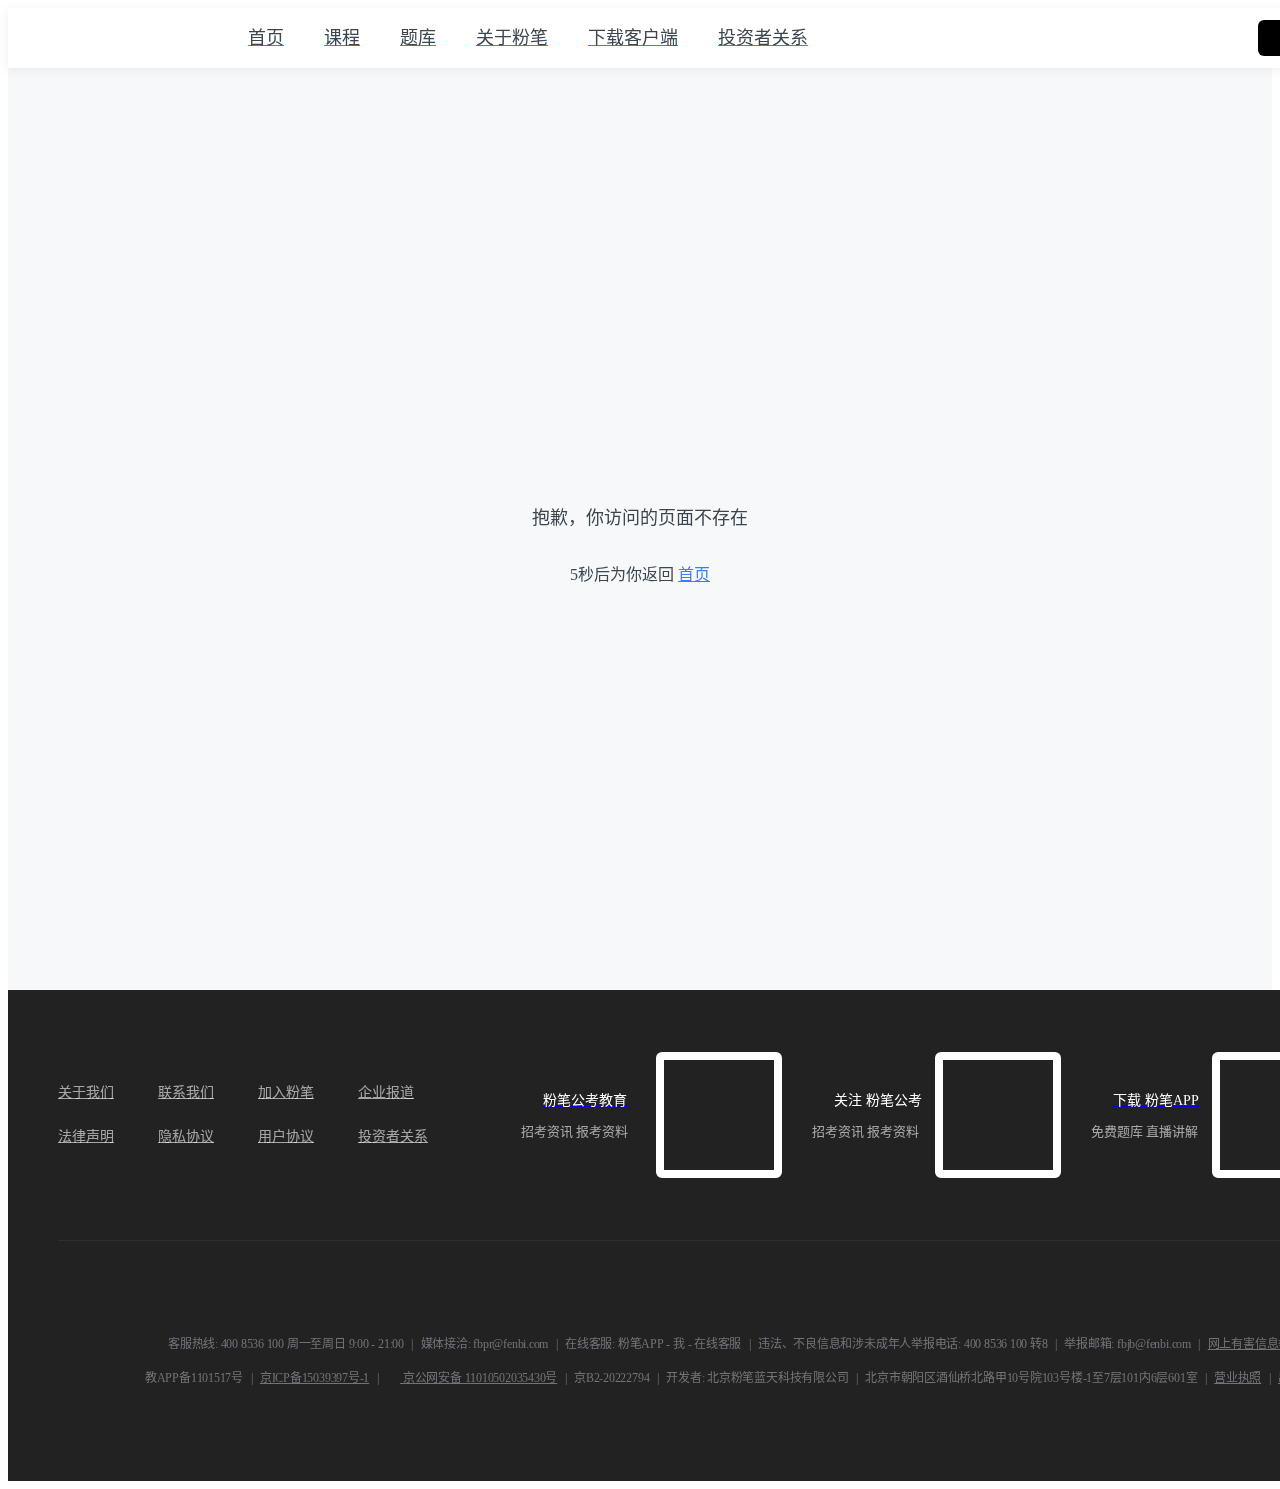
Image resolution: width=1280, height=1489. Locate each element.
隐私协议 (186, 1136)
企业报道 (386, 1092)
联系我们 (186, 1092)
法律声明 (86, 1136)
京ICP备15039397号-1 (314, 1378)
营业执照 (1237, 1378)
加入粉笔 (286, 1092)
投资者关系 (393, 1136)
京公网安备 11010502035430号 (478, 1378)
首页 (694, 574)
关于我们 (86, 1092)
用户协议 (286, 1136)
